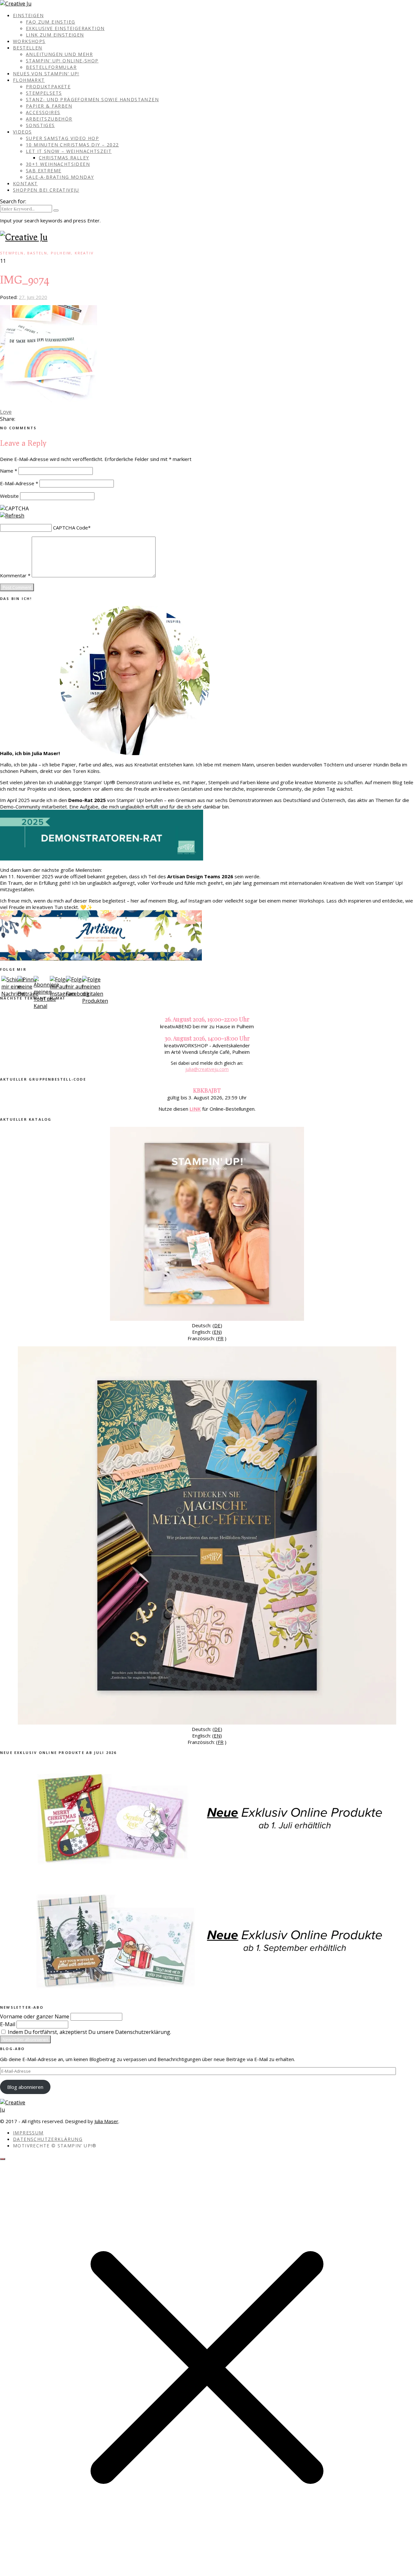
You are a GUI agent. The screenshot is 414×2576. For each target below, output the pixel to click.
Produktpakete (48, 86)
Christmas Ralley (64, 158)
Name (9, 471)
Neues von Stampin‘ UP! (46, 74)
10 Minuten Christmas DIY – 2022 (72, 145)
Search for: (13, 201)
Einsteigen (28, 15)
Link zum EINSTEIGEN (55, 35)
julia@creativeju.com (207, 1069)
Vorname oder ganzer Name (35, 2016)
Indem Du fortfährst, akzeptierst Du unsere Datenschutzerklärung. (89, 2032)
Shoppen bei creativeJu (46, 190)
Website (9, 496)
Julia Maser (106, 2121)
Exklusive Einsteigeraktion (65, 28)
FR (221, 1338)
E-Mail (8, 2024)
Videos (22, 132)
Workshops (29, 41)
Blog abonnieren (25, 2087)
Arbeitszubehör (49, 119)
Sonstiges (40, 125)
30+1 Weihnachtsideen (58, 164)
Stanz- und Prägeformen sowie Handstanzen (92, 99)
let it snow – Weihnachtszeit (69, 151)
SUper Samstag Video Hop (62, 138)
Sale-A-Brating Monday (60, 177)
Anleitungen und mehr (59, 54)
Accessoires (43, 112)
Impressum (28, 2133)
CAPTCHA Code (71, 528)
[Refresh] (12, 516)
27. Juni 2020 (33, 297)
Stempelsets (44, 93)
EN (217, 1332)
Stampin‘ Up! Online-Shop (62, 61)
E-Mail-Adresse (19, 483)
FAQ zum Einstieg (50, 22)
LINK (195, 1109)
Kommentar (15, 575)
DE (217, 1325)
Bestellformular (51, 67)
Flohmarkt (29, 80)
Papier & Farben (49, 106)
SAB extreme (44, 171)
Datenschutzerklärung (48, 2139)
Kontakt (25, 183)
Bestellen (28, 48)
